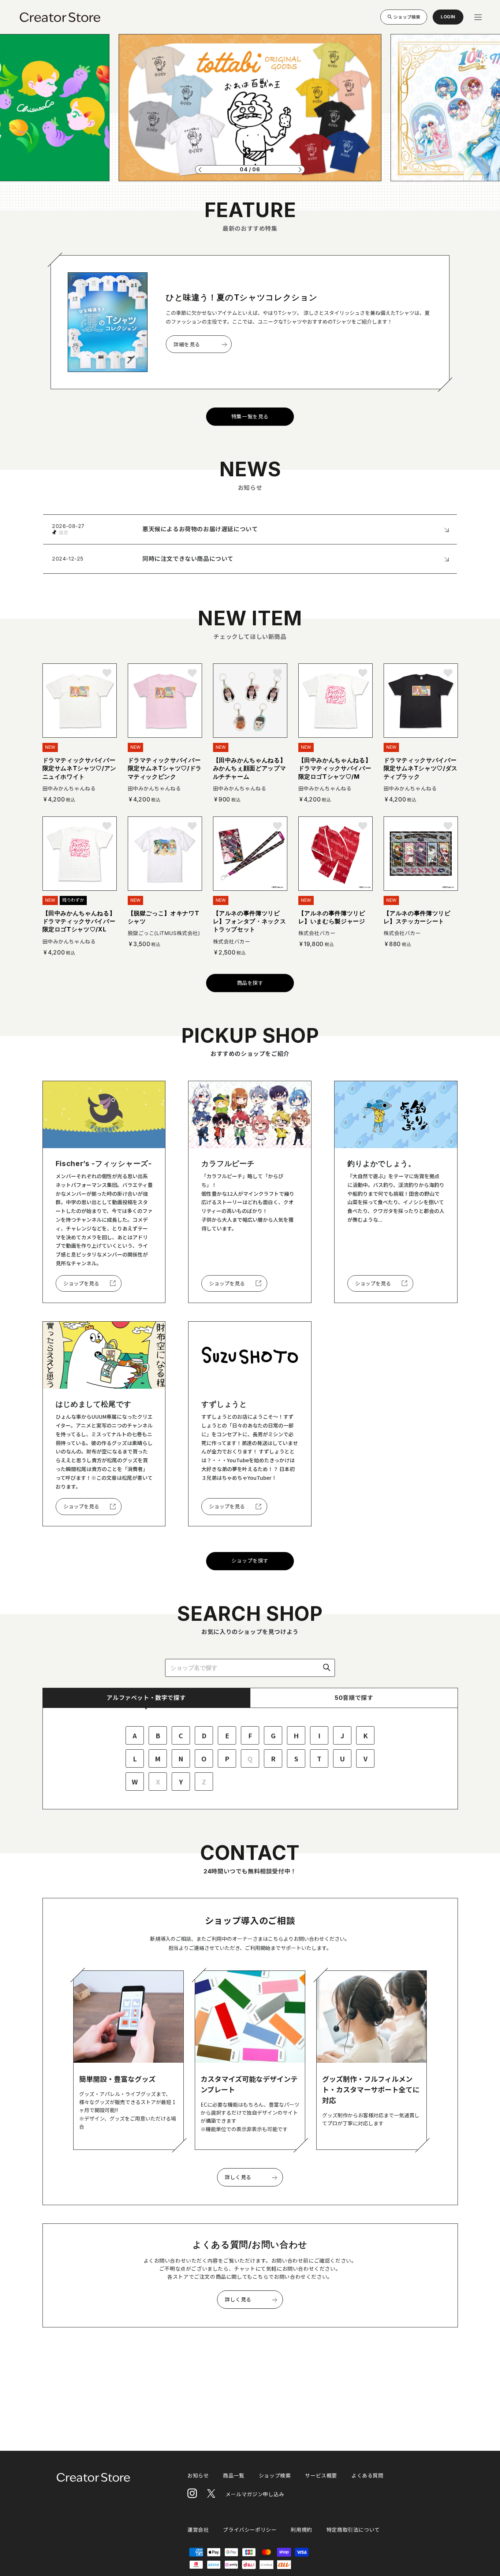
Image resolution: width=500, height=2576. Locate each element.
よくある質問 (367, 2476)
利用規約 (301, 2530)
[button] (200, 170)
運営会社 (198, 2530)
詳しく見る (238, 2177)
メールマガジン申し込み (255, 2494)
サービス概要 (321, 2476)
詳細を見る (187, 344)
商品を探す (250, 983)
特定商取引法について (353, 2530)
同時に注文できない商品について (188, 559)
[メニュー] (478, 17)
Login (448, 19)
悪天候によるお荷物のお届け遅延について (200, 529)
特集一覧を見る (250, 416)
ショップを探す (250, 1561)
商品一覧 (234, 2476)
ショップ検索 (407, 17)
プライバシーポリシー (250, 2530)
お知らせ (198, 2476)
